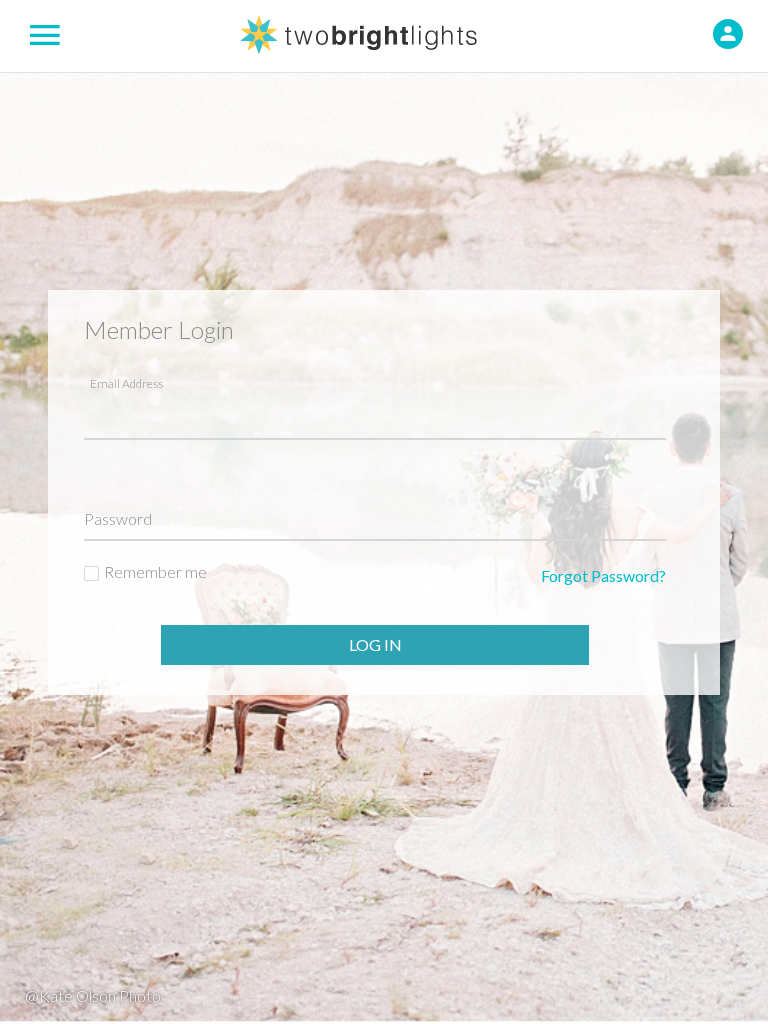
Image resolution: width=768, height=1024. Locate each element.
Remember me (155, 571)
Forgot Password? (603, 575)
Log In (375, 644)
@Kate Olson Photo (93, 995)
